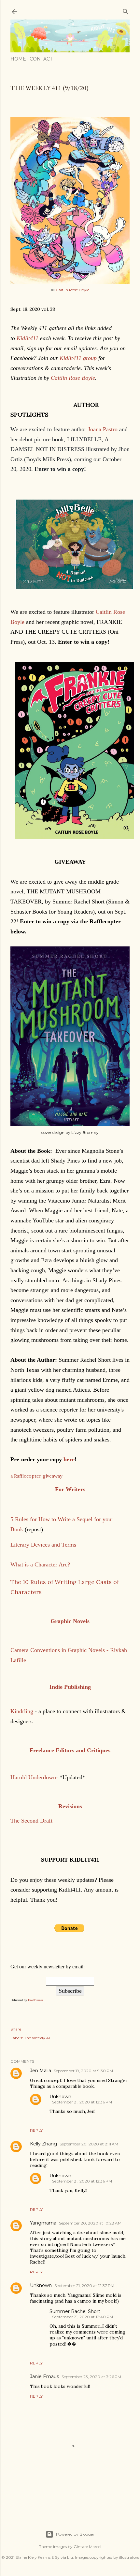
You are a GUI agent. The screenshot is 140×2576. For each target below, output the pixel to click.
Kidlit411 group (78, 358)
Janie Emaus (44, 2376)
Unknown (60, 2097)
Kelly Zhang (43, 2144)
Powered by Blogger (75, 2534)
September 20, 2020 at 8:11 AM (89, 2144)
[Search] (126, 10)
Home (18, 59)
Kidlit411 (28, 338)
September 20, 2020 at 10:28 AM (90, 2223)
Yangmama (43, 2223)
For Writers (70, 1489)
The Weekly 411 (38, 2038)
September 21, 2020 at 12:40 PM (83, 2317)
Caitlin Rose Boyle (72, 290)
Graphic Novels (70, 1621)
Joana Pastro (104, 429)
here (69, 1459)
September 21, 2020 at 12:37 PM (84, 2286)
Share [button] (16, 2029)
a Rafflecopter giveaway (36, 1476)
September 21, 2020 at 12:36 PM (82, 2102)
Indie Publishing (70, 1687)
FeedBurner (35, 2000)
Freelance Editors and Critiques (70, 1750)
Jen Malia (41, 2071)
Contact (41, 59)
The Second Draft (31, 1821)
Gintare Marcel (87, 2547)
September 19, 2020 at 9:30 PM (83, 2071)
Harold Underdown (33, 1777)
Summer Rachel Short (75, 2311)
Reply (36, 2130)
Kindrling (22, 1711)
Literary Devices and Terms (44, 1545)
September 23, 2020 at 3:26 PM (91, 2377)
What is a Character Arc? (40, 1564)
